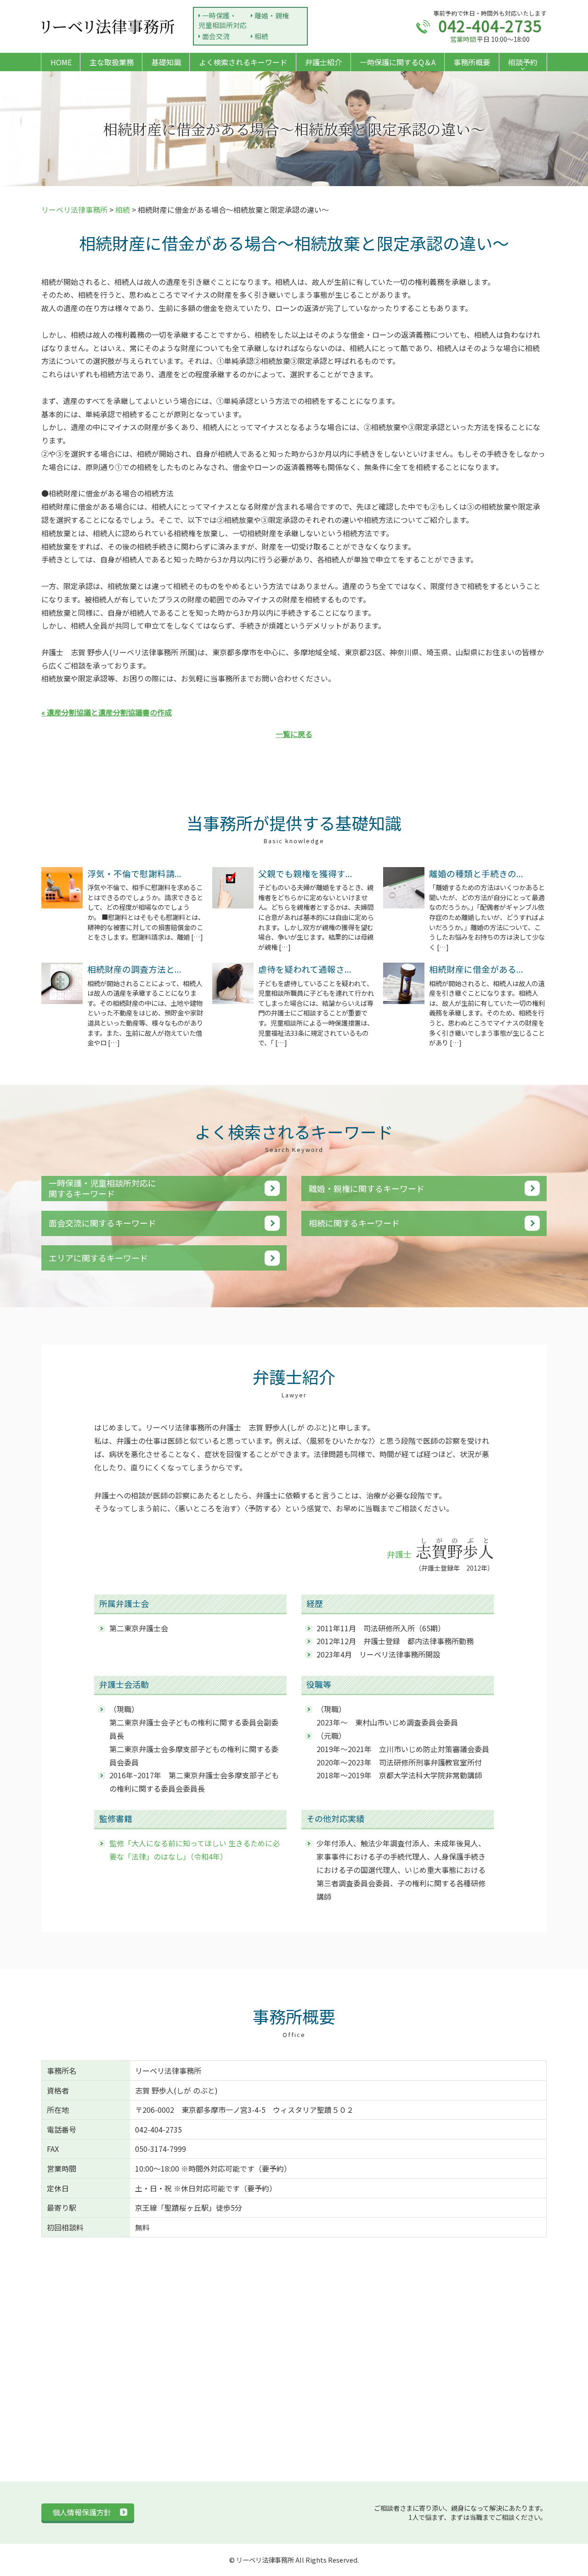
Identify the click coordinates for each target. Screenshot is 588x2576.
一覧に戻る (294, 734)
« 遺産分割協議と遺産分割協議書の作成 (107, 712)
